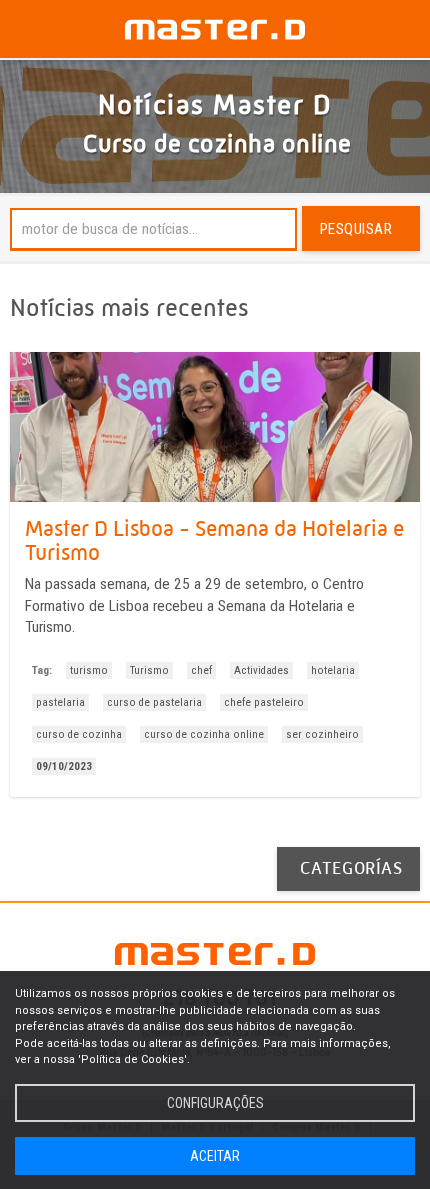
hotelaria (333, 670)
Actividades (261, 670)
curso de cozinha (79, 734)
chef (201, 670)
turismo (89, 670)
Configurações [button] (215, 1102)
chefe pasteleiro (264, 702)
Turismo (149, 670)
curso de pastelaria (154, 702)
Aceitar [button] (215, 1155)
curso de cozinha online (204, 734)
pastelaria (60, 702)
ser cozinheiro (322, 734)
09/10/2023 (64, 766)
